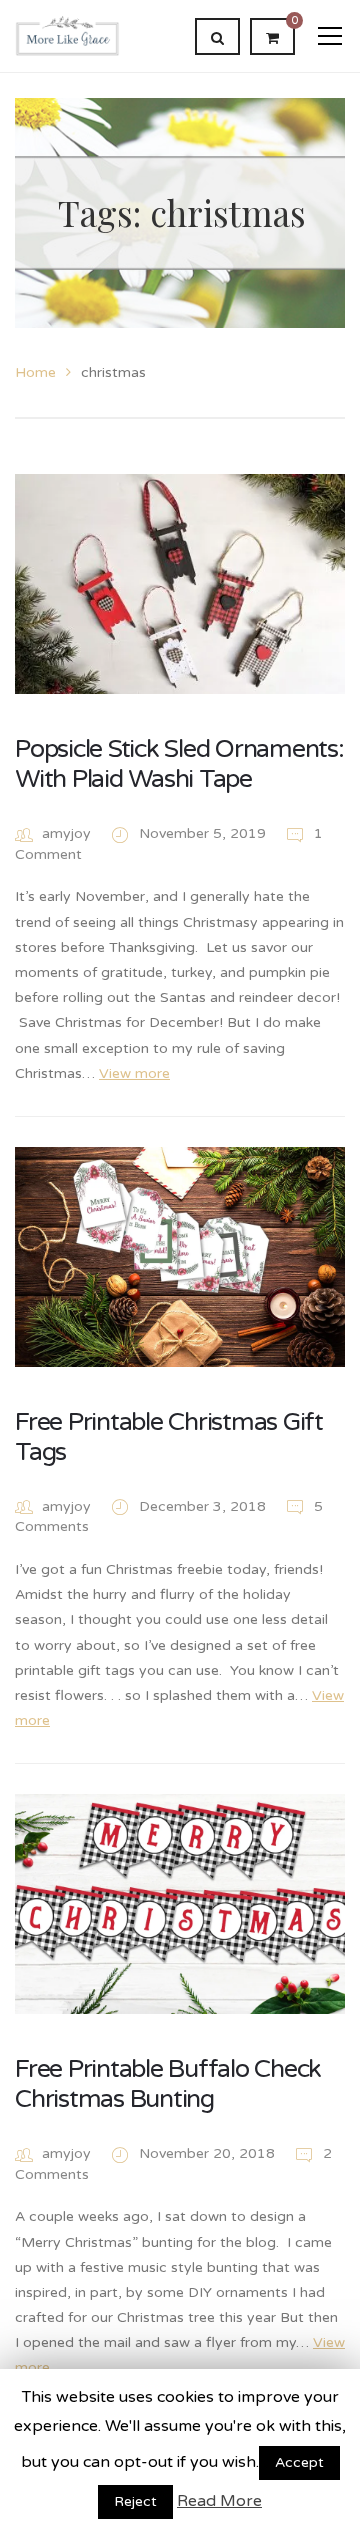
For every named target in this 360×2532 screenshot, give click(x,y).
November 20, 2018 (209, 2153)
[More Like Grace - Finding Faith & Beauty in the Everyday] (67, 35)
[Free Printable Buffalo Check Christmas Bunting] (180, 1904)
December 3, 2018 (204, 1506)
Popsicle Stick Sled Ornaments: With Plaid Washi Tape (179, 764)
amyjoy (66, 833)
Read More (219, 2501)
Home (35, 372)
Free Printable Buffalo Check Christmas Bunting (168, 2084)
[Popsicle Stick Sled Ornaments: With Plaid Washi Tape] (180, 584)
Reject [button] (135, 2501)
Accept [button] (299, 2462)
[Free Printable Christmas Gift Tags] (180, 1257)
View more (134, 1073)
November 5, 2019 (204, 833)
